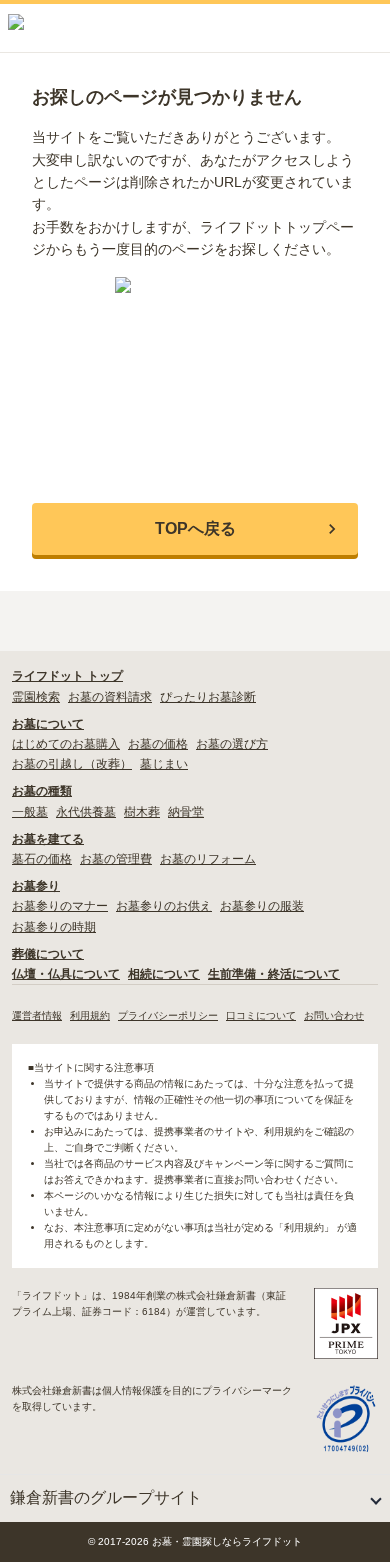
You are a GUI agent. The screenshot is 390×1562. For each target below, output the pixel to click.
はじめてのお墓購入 (66, 744)
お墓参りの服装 (262, 906)
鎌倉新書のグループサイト (106, 1497)
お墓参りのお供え (164, 906)
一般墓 (30, 812)
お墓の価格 (158, 744)
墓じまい (164, 764)
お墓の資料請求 (110, 697)
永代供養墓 (86, 812)
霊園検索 (36, 697)
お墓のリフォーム (208, 859)
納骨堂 (186, 812)
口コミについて (261, 1015)
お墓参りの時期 (54, 927)
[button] (195, 529)
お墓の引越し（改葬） (72, 764)
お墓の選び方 (232, 744)
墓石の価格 (42, 859)
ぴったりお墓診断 (208, 697)
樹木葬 (142, 812)
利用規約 (90, 1015)
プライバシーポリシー (168, 1015)
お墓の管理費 (116, 859)
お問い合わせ (334, 1015)
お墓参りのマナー (60, 906)
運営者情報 (37, 1015)
